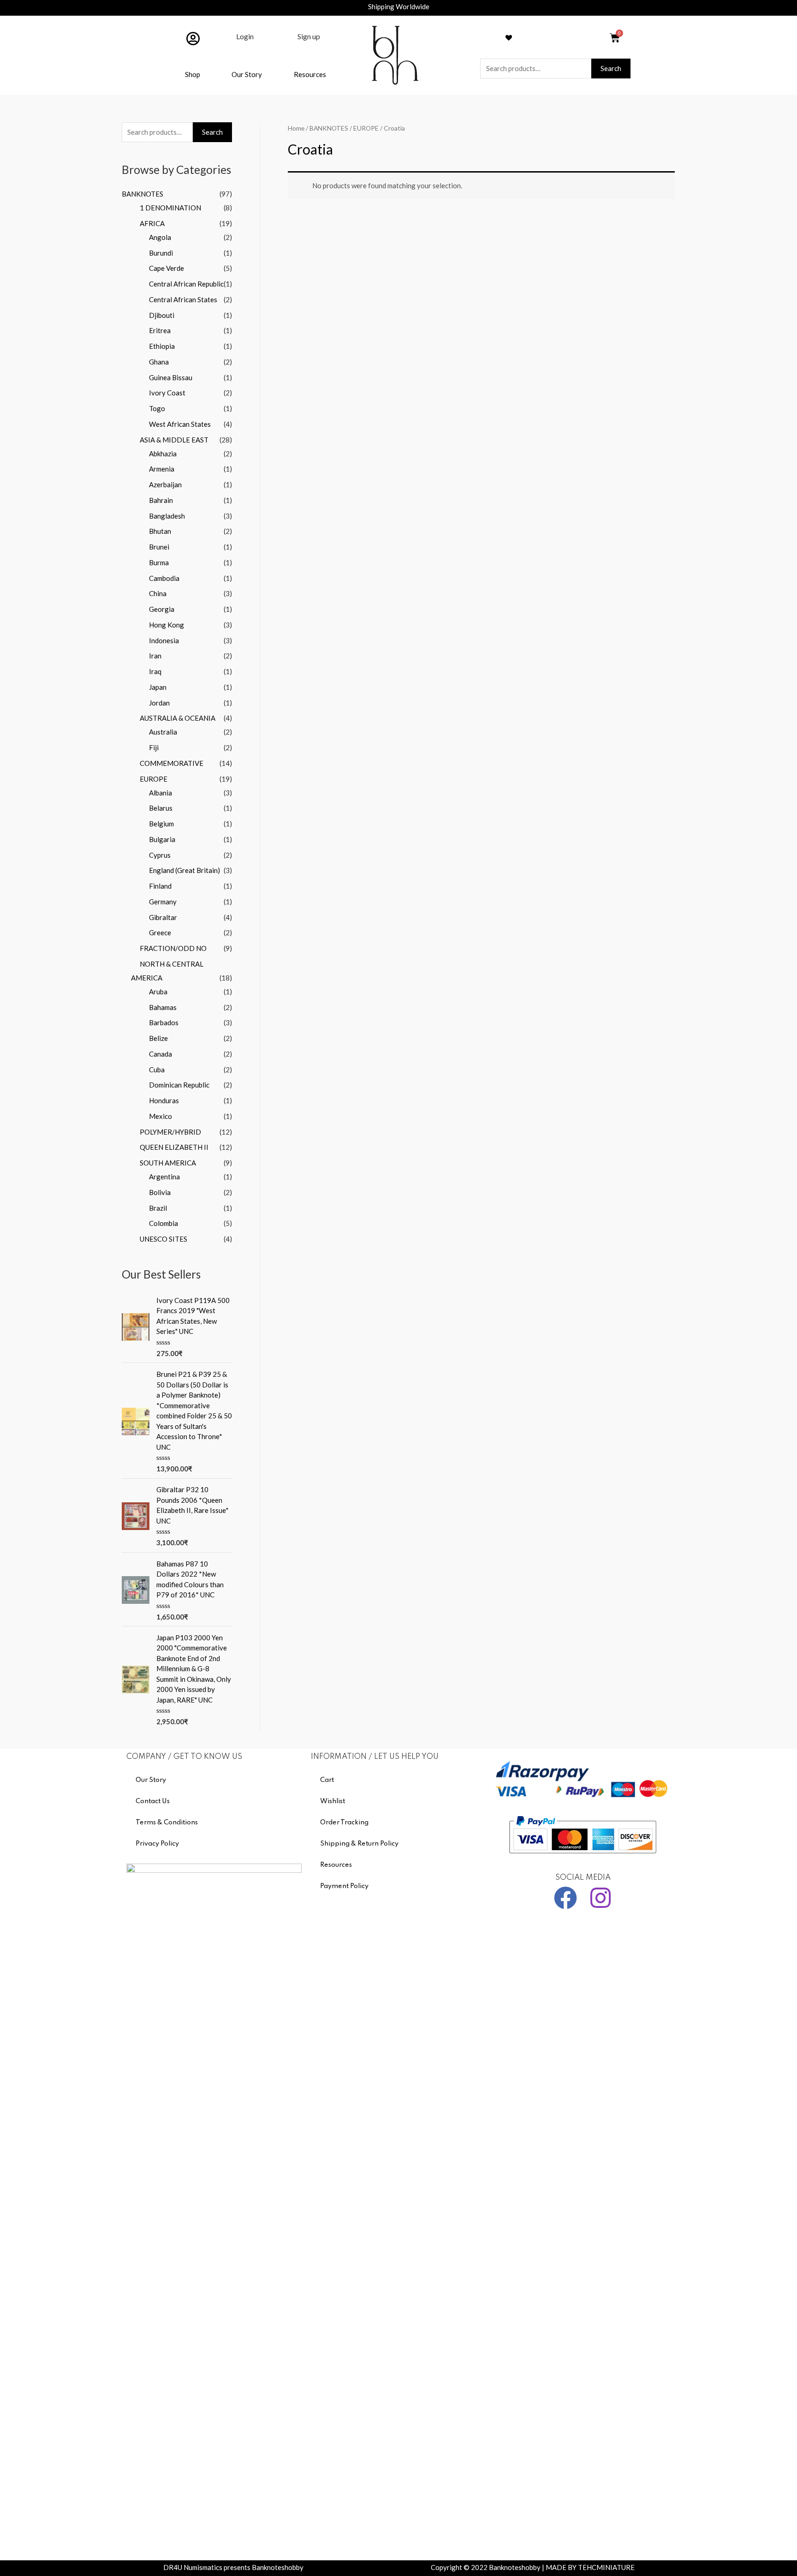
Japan (158, 687)
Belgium (161, 824)
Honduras (164, 1100)
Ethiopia (162, 346)
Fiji (154, 747)
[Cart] (615, 38)
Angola (160, 237)
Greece (160, 932)
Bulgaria (162, 839)
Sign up (309, 36)
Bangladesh (167, 516)
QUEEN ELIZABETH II (174, 1147)
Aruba (158, 992)
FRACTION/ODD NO (173, 948)
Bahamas (163, 1007)
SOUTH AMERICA (168, 1163)
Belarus (161, 808)
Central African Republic (186, 284)
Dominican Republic (179, 1085)
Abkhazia (163, 454)
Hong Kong (167, 625)
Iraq (155, 671)
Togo (157, 408)
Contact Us (153, 1801)
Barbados (164, 1022)
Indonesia (164, 640)
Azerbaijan (165, 484)
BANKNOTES (143, 194)
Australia (163, 732)
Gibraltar (163, 917)
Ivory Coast (167, 393)
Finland (160, 886)
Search (611, 68)
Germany (163, 902)
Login (245, 36)
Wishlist (333, 1801)
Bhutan (160, 531)
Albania (161, 793)
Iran (155, 656)
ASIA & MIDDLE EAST (174, 440)
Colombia (164, 1223)
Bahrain (161, 500)
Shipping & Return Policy (359, 1844)
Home (296, 128)
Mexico (161, 1116)
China (158, 593)
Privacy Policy (157, 1844)
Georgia (162, 609)
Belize (158, 1038)
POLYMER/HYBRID (170, 1132)
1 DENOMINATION (170, 208)
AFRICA (152, 223)
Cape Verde (167, 268)
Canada (161, 1054)
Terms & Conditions (167, 1823)
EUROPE (154, 779)
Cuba (157, 1070)
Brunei (159, 547)
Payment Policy (344, 1886)
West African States (180, 424)
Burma (159, 562)
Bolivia (160, 1192)
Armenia (162, 469)
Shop (193, 74)
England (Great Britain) (184, 870)
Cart (327, 1780)
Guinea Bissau (171, 377)
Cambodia (164, 578)
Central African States (183, 299)
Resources (310, 74)
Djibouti (162, 315)
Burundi (161, 253)
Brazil (158, 1208)
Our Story (247, 74)
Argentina (164, 1177)
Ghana (159, 362)
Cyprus (160, 855)
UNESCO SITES (164, 1239)
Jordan (159, 703)
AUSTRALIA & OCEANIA (178, 718)
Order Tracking (344, 1823)
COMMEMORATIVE (172, 763)
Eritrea (160, 330)
